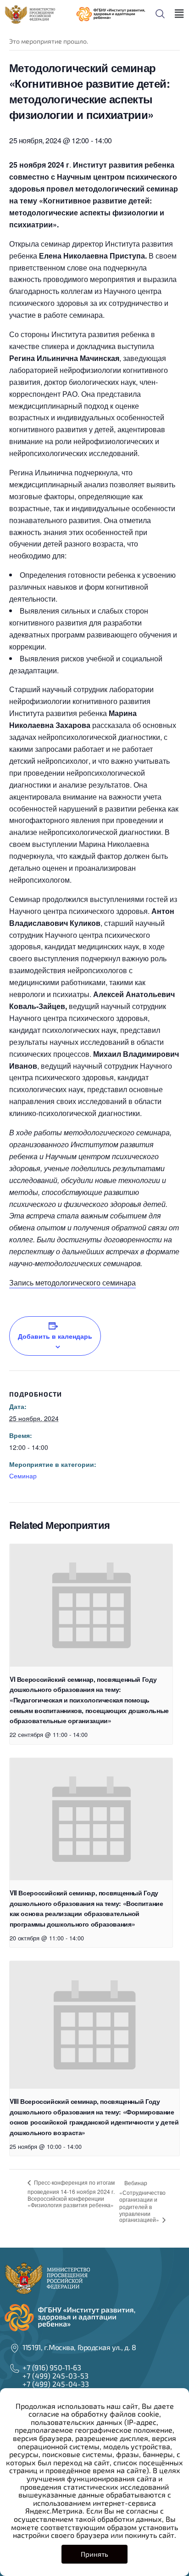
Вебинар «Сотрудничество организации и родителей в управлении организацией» (142, 2201)
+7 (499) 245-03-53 (56, 2376)
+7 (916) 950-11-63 (52, 2367)
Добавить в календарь (55, 1336)
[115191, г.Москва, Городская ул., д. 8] (15, 2348)
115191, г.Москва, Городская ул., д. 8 (79, 2347)
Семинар (23, 1476)
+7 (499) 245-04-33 (56, 2384)
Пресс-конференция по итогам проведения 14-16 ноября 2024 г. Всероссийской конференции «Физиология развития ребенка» (71, 2194)
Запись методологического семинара (72, 1282)
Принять (94, 2554)
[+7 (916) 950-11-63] (15, 2368)
